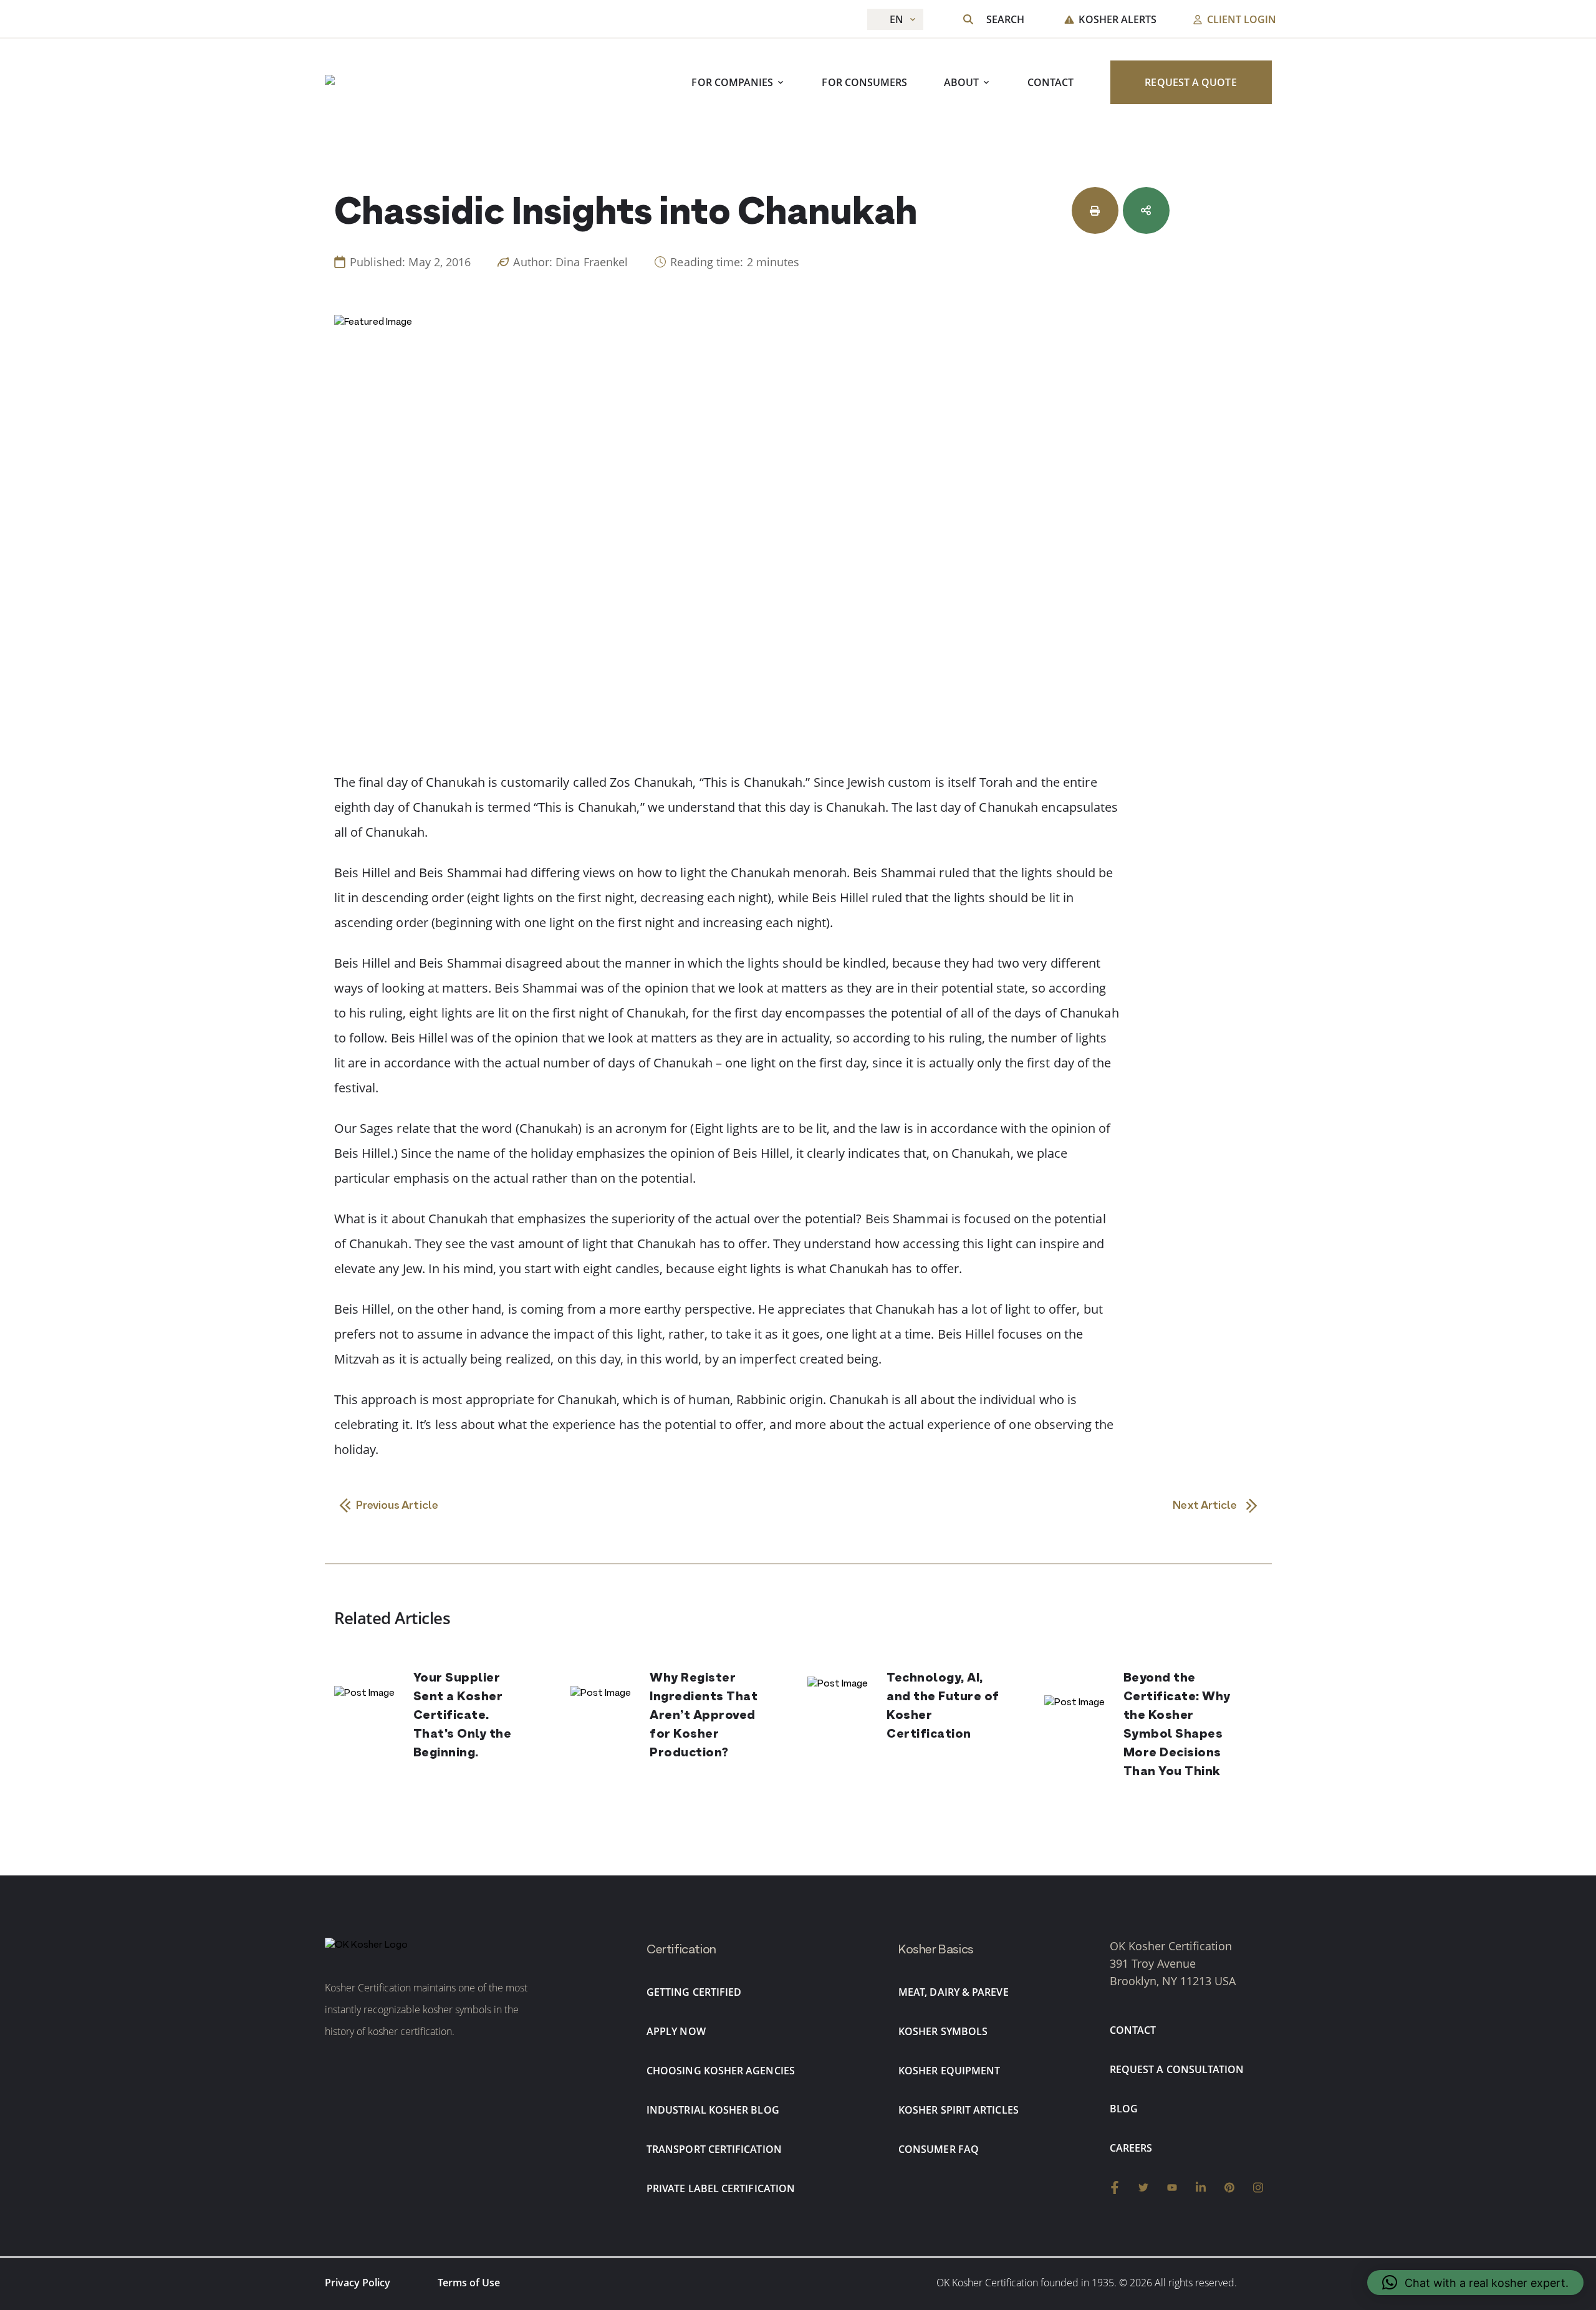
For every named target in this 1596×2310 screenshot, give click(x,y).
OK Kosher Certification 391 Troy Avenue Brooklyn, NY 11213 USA (1173, 1963)
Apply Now (676, 2031)
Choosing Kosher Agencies (721, 2071)
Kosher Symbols (943, 2031)
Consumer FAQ (939, 2149)
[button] (1475, 2283)
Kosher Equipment (949, 2071)
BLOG (1124, 2109)
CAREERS (1131, 2148)
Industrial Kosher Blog (713, 2110)
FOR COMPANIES (732, 83)
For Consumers (864, 83)
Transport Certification (714, 2149)
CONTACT (1051, 83)
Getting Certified (694, 1992)
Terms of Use (469, 2283)
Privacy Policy (358, 2283)
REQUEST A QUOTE (1190, 83)
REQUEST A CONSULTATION (1177, 2069)
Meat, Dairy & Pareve (954, 1992)
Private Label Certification (721, 2188)
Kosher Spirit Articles (959, 2110)
